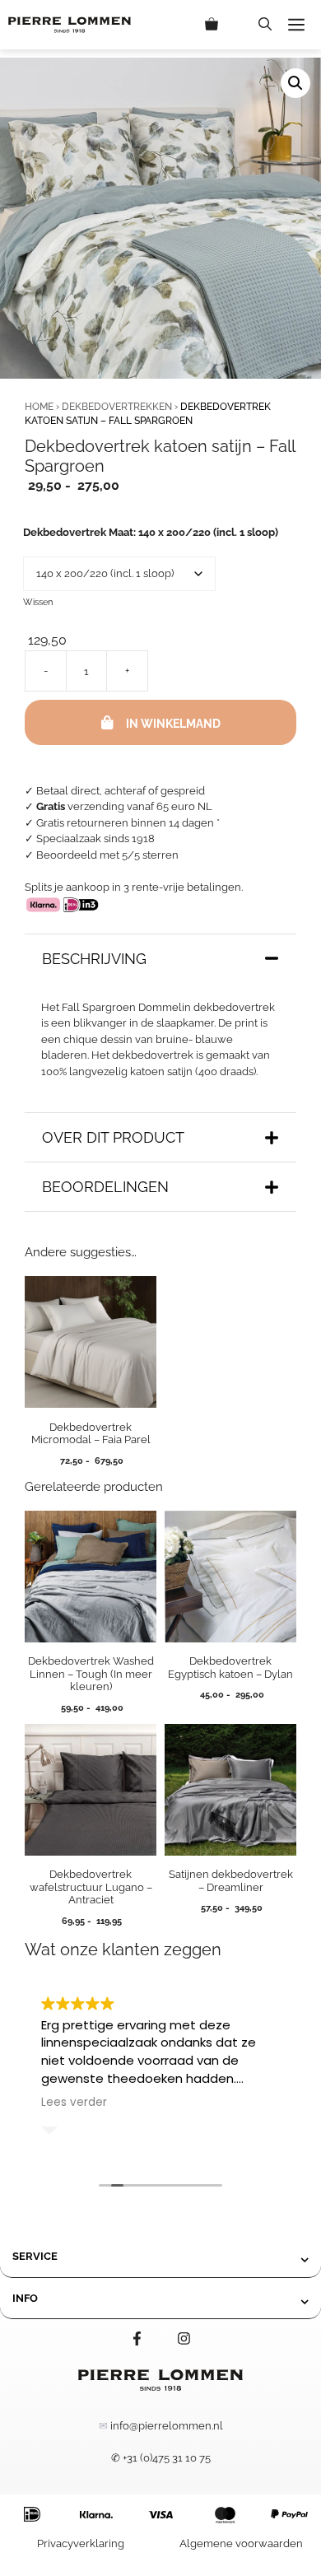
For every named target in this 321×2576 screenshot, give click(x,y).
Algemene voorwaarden (241, 2543)
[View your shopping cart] (223, 25)
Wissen (38, 602)
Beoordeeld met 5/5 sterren (107, 855)
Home (39, 407)
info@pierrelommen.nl (167, 2426)
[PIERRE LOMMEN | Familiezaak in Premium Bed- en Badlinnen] (70, 25)
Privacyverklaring (81, 2543)
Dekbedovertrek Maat (151, 532)
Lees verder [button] (74, 2103)
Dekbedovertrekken (117, 407)
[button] (265, 25)
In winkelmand (173, 724)
